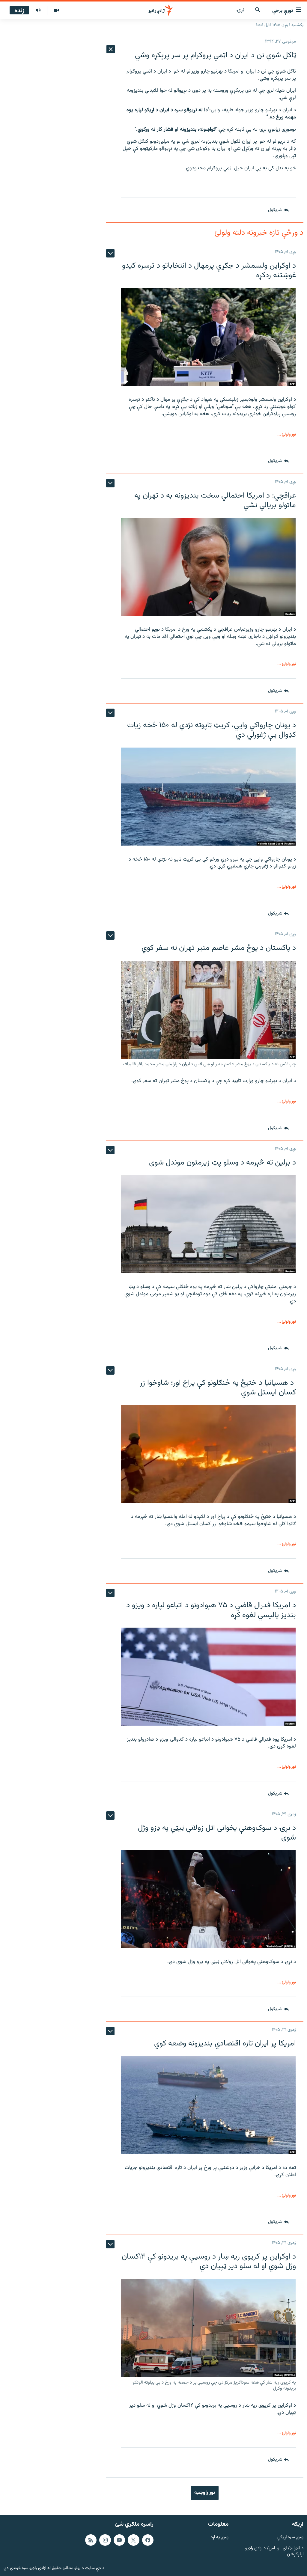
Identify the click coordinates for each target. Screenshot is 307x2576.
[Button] (278, 210)
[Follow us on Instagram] (105, 2540)
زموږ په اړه (220, 2537)
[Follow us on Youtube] (119, 2540)
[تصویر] (56, 10)
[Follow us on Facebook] (148, 2540)
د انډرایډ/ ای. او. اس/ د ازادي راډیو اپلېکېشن (274, 2551)
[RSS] (91, 2540)
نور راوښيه (205, 2493)
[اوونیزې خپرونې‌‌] (38, 10)
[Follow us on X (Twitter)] (133, 2540)
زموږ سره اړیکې (290, 2537)
